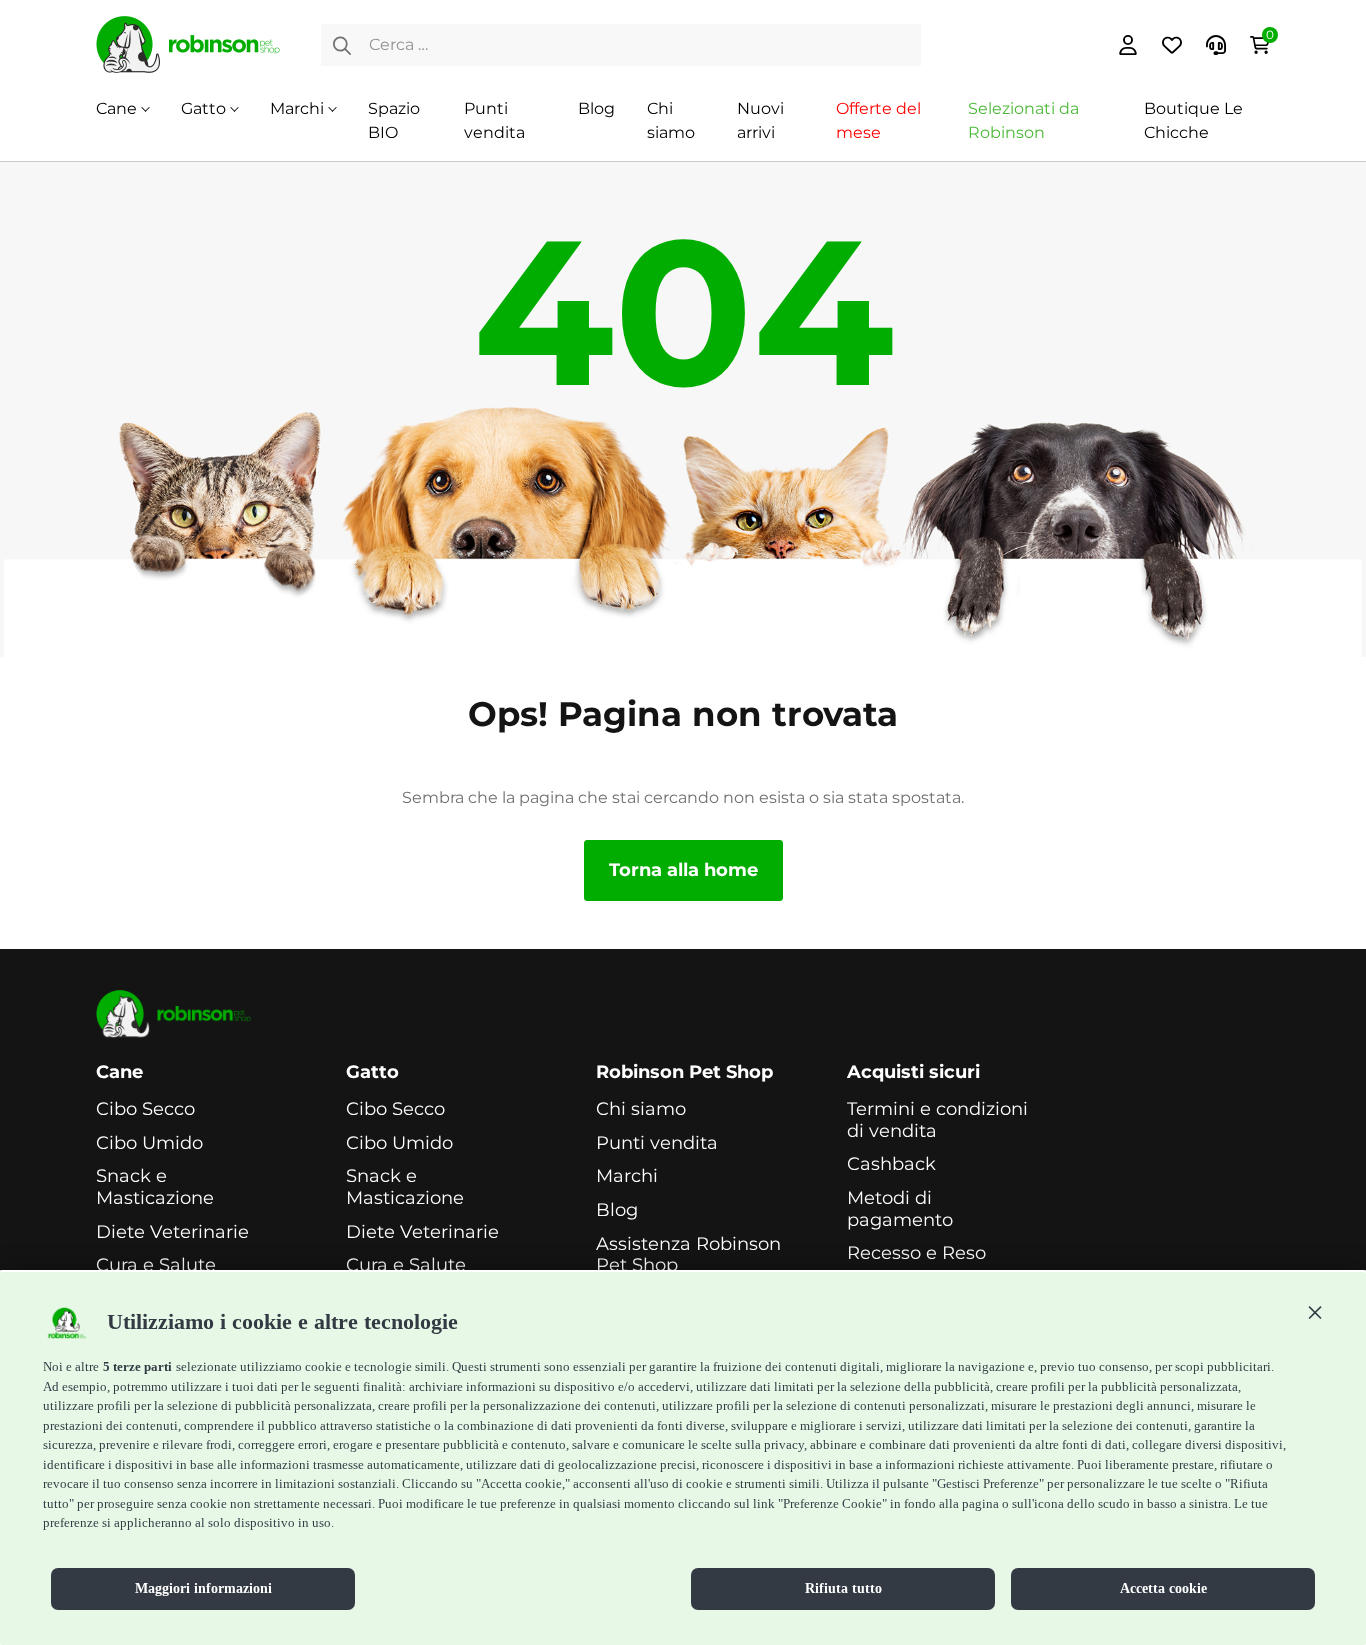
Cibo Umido (149, 1143)
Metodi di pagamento (900, 1209)
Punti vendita (657, 1143)
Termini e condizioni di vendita (937, 1120)
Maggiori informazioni (203, 1588)
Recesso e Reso (916, 1253)
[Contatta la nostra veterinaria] (1216, 45)
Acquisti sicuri (913, 1072)
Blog (596, 108)
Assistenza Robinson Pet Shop (688, 1255)
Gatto (203, 108)
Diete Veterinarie (172, 1232)
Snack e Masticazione (155, 1187)
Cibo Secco (145, 1109)
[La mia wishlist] (1172, 45)
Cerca (342, 45)
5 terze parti (137, 1366)
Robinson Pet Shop (684, 1072)
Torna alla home (683, 870)
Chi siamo (641, 1109)
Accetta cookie (1163, 1588)
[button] (1315, 1312)
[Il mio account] (1128, 45)
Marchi (297, 108)
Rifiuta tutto (843, 1588)
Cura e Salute (156, 1265)
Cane (116, 108)
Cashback (891, 1164)
